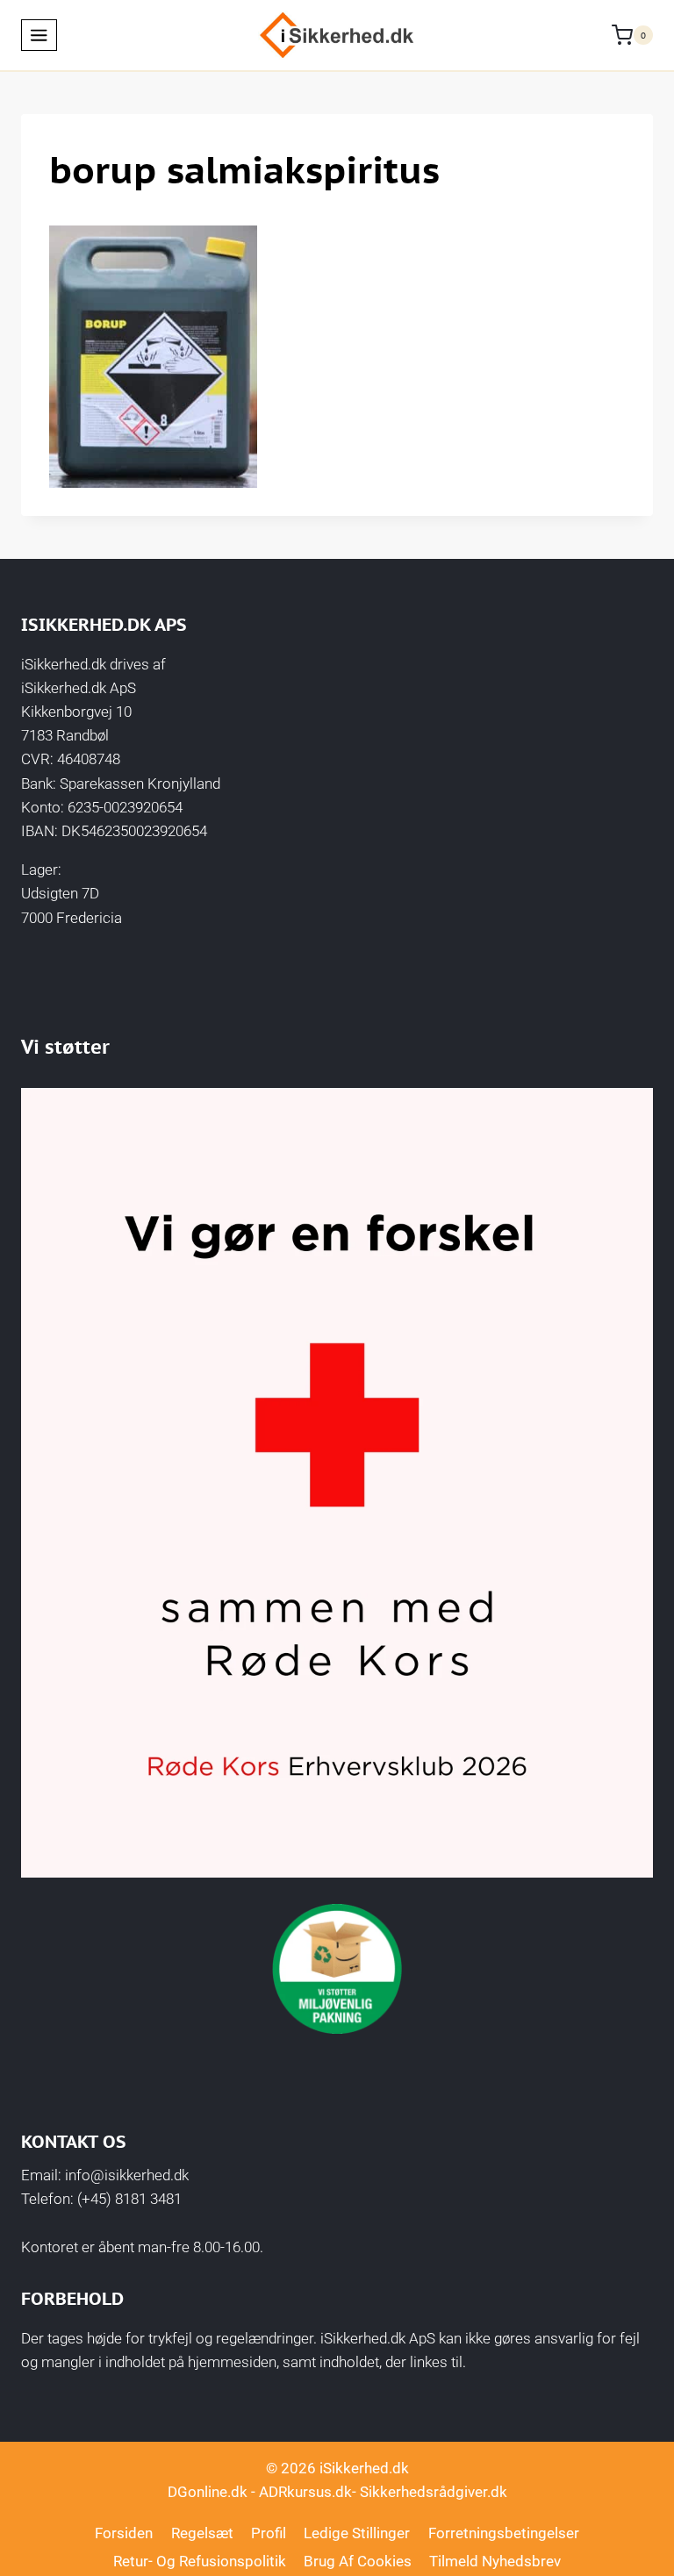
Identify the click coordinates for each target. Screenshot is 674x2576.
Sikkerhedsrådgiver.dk (434, 2492)
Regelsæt (202, 2533)
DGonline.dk (208, 2492)
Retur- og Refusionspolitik (200, 2561)
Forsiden (124, 2533)
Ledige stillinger (357, 2533)
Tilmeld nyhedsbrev (495, 2561)
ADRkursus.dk (305, 2492)
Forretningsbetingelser (504, 2533)
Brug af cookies (358, 2561)
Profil (269, 2533)
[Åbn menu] (39, 35)
